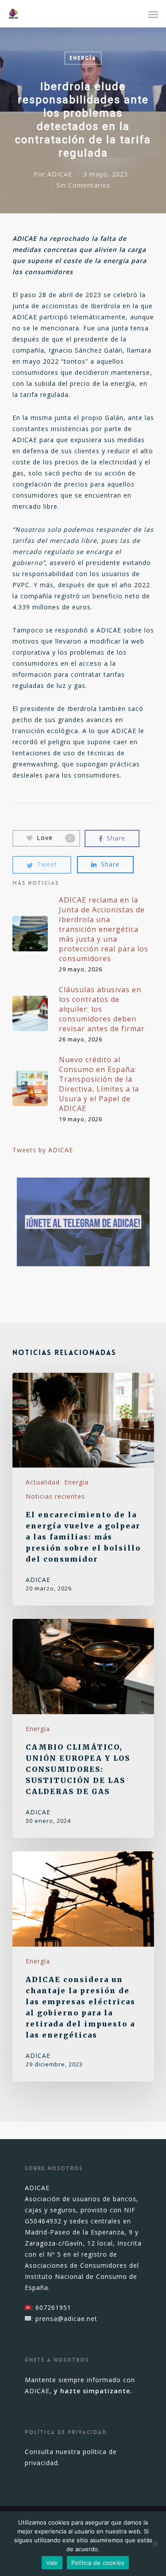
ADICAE (60, 174)
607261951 (53, 2307)
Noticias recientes (55, 1496)
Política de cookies (98, 2563)
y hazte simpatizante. (93, 2391)
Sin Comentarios (83, 185)
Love (54, 838)
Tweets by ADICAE (43, 1150)
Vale (52, 2563)
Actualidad (43, 1482)
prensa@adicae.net (66, 2319)
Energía (83, 58)
